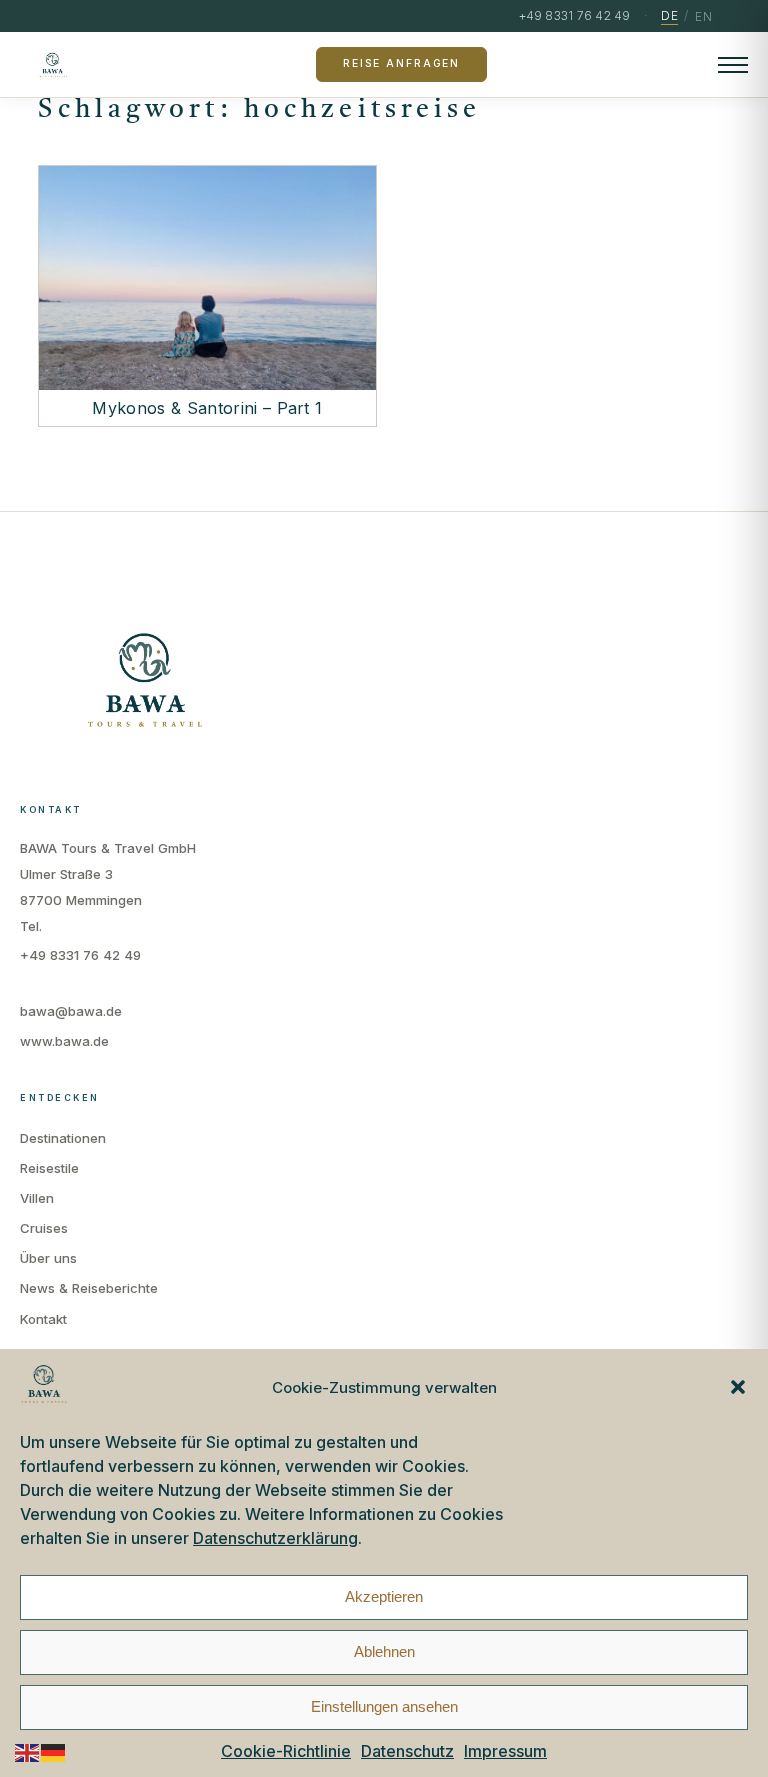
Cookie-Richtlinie (286, 1751)
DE (669, 15)
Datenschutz (407, 1751)
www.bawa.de (64, 1041)
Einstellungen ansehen (384, 1706)
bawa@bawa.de (71, 1011)
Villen (37, 1198)
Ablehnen (384, 1651)
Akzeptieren (384, 1596)
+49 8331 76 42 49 (80, 955)
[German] (54, 1751)
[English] (28, 1751)
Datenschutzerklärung (275, 1538)
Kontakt (43, 1319)
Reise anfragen (401, 63)
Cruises (44, 1228)
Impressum (505, 1751)
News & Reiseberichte (89, 1288)
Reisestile (49, 1168)
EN (703, 16)
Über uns (48, 1258)
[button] (738, 1387)
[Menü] (733, 65)
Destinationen (63, 1138)
